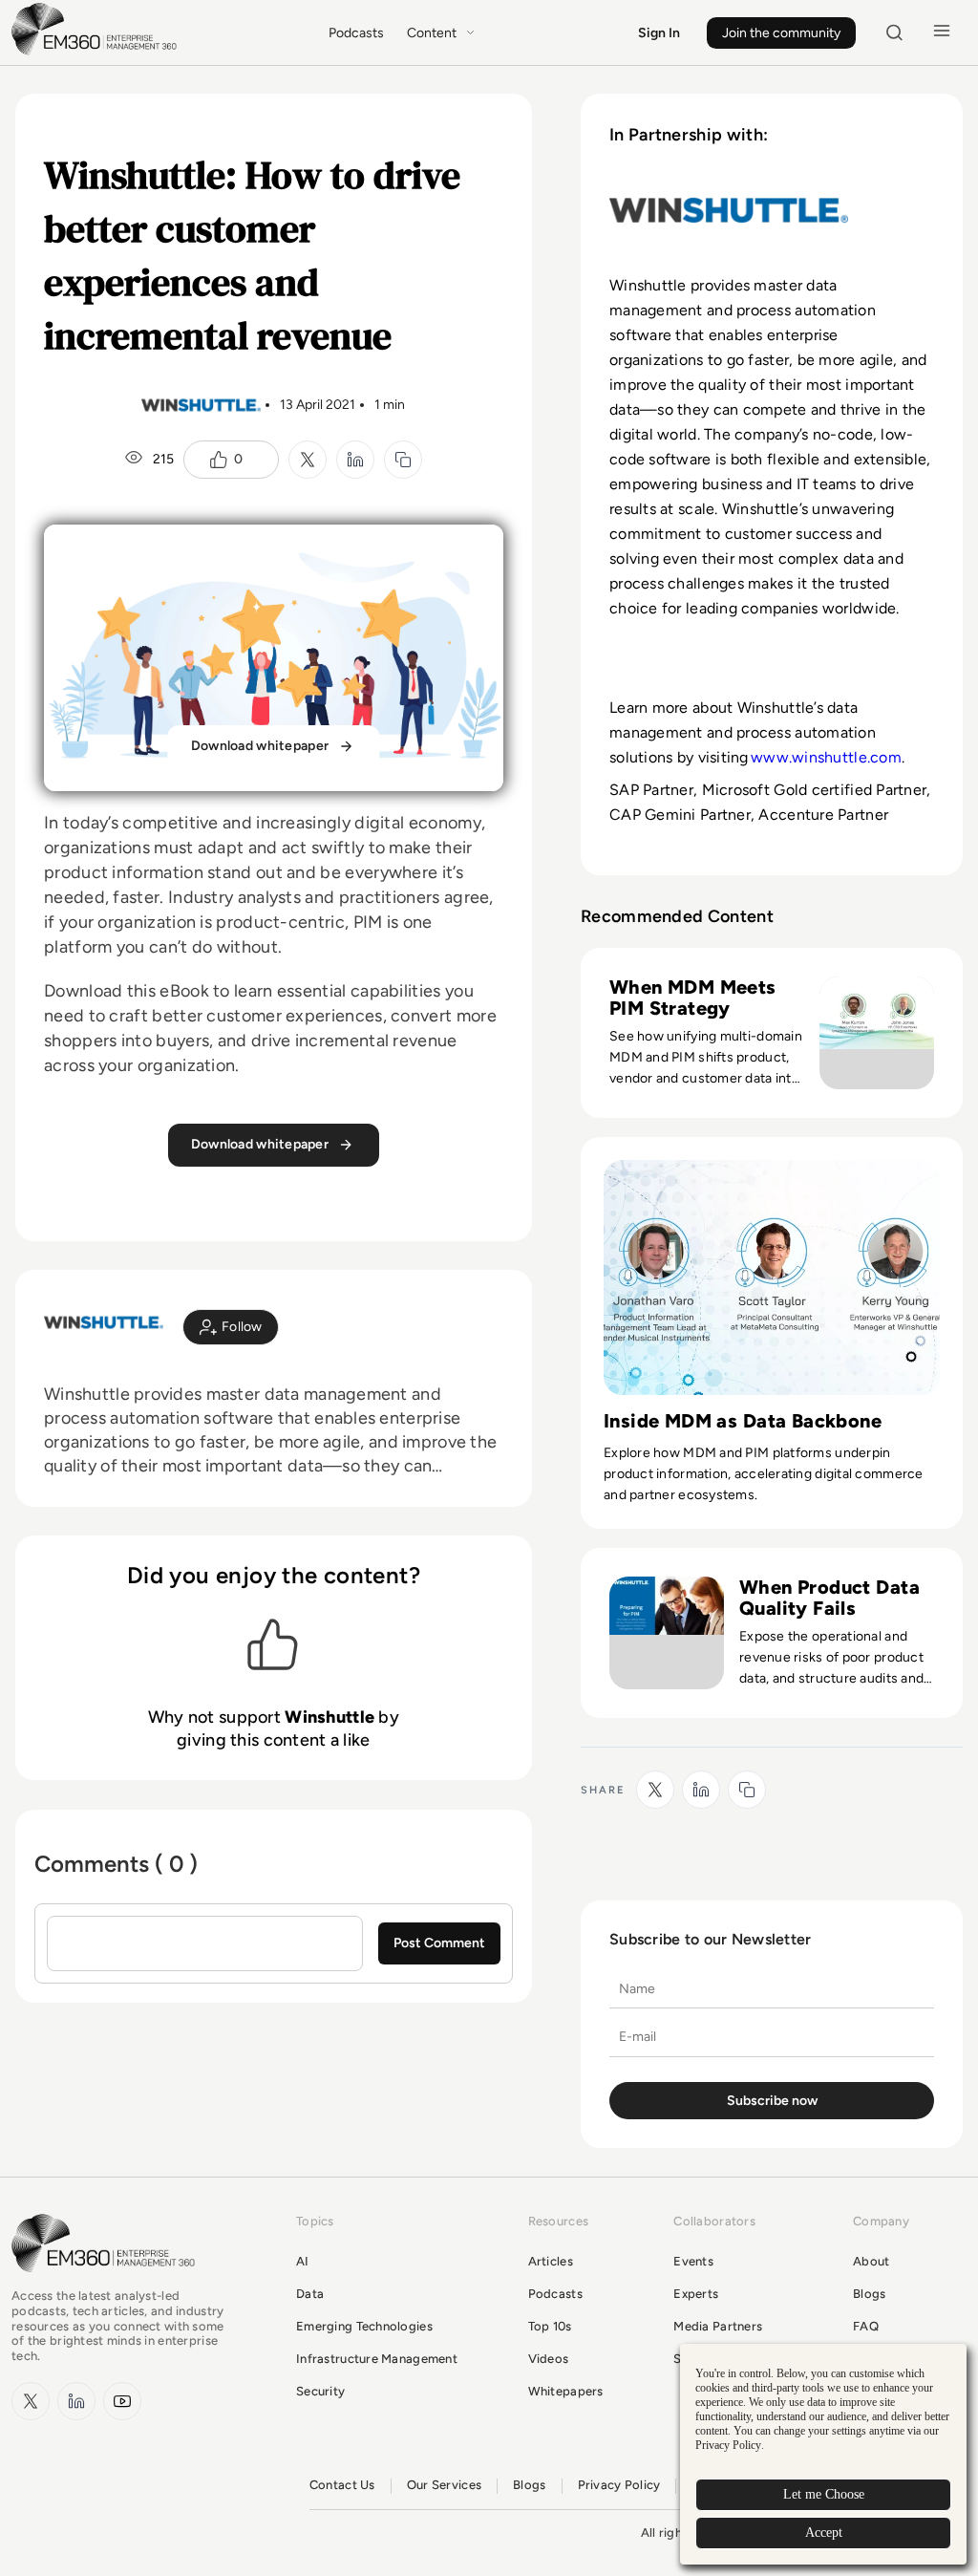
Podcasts (356, 33)
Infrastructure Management (377, 2359)
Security (320, 2391)
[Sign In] (231, 1327)
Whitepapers (566, 2391)
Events (693, 2261)
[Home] (97, 53)
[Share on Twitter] (308, 460)
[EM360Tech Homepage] (107, 2281)
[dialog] (823, 2454)
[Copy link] (403, 460)
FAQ (866, 2326)
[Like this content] (219, 460)
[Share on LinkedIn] (355, 460)
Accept (824, 2533)
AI (303, 2261)
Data (310, 2294)
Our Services (444, 2485)
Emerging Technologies (364, 2326)
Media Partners (718, 2326)
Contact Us (342, 2485)
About (871, 2261)
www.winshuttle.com (826, 757)
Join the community (781, 33)
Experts (696, 2294)
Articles (551, 2261)
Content (432, 33)
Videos (549, 2359)
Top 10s (550, 2326)
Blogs (869, 2294)
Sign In (659, 33)
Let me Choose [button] (824, 2494)
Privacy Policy (619, 2485)
